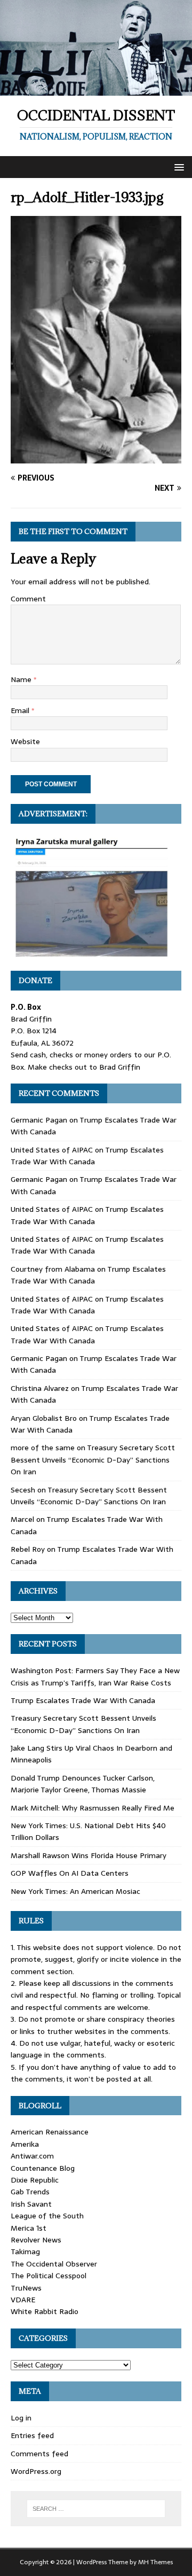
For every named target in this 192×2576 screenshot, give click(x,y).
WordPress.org (36, 2471)
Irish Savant (31, 2204)
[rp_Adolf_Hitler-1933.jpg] (96, 457)
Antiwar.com (32, 2156)
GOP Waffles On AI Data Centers (70, 1873)
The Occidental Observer (54, 2264)
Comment (28, 599)
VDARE (23, 2300)
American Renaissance (50, 2132)
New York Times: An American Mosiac (75, 1891)
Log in (21, 2418)
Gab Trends (30, 2192)
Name (22, 679)
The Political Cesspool (49, 2276)
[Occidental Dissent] (96, 89)
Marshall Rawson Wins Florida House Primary (89, 1855)
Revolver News (36, 2240)
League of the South (47, 2216)
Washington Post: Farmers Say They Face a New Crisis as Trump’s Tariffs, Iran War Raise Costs (95, 1676)
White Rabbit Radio (45, 2311)
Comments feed (39, 2454)
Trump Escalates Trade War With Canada (87, 1156)
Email (21, 710)
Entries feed (32, 2435)
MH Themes (155, 2562)
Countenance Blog (43, 2168)
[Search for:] (96, 2509)
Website (25, 741)
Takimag (25, 2252)
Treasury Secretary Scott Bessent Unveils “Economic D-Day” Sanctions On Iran (93, 1460)
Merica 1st (29, 2228)
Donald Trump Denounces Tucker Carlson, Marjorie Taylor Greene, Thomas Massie (83, 1784)
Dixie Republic (35, 2180)
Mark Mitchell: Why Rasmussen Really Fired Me (93, 1808)
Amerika (25, 2144)
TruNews (26, 2288)
